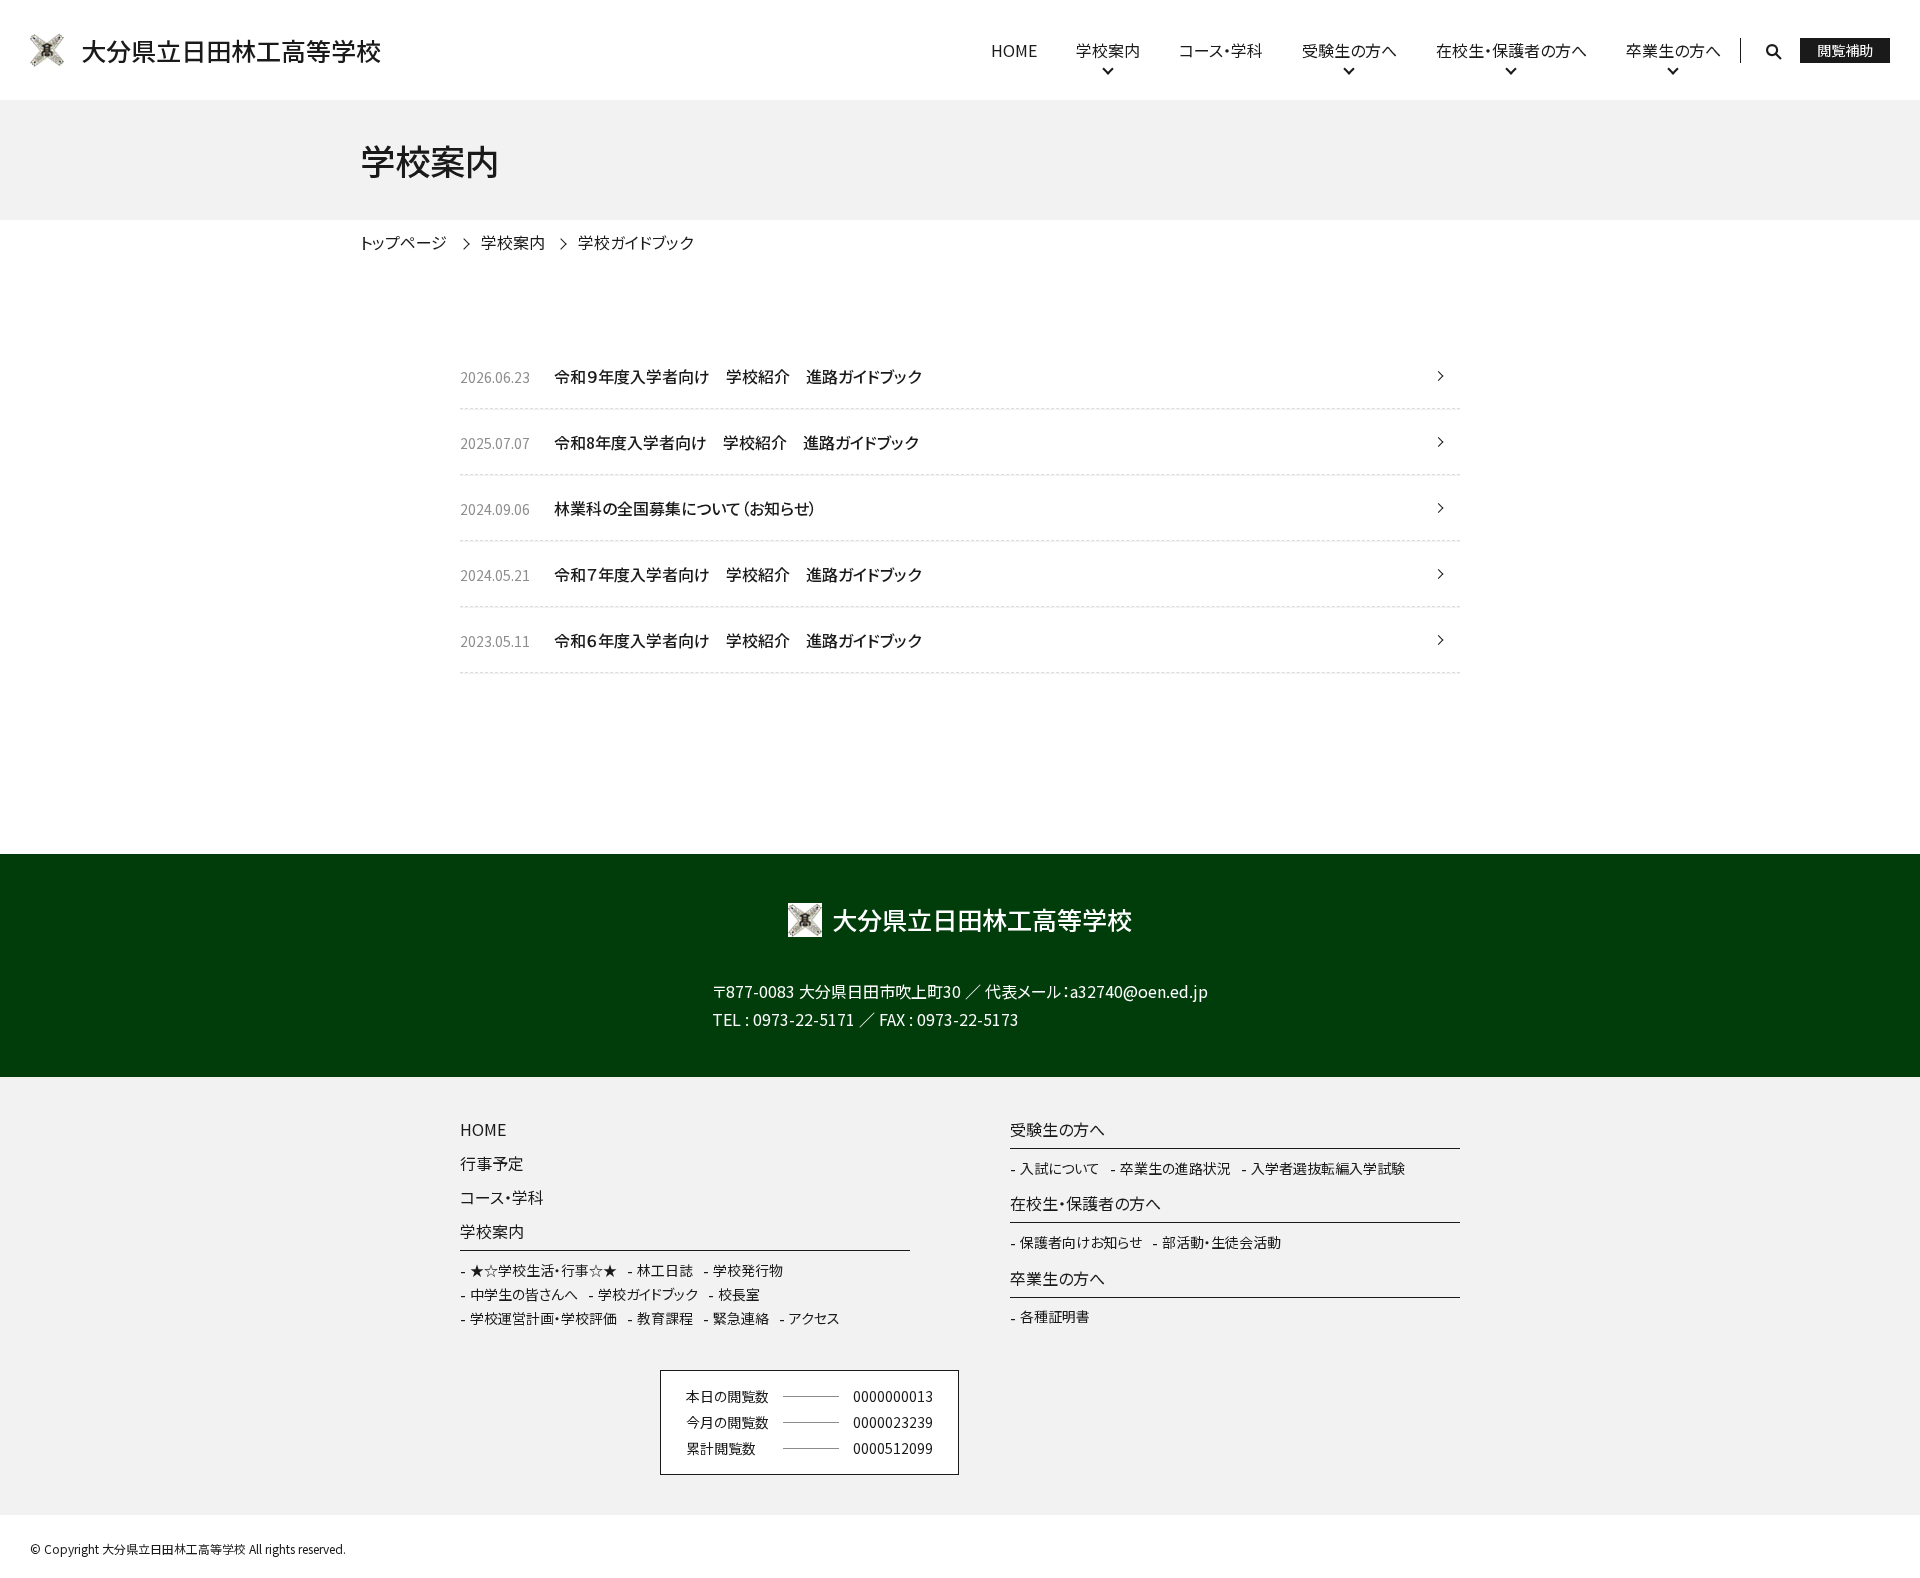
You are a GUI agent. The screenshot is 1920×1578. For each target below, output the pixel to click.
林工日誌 (665, 1270)
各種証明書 (1055, 1316)
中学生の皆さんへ (524, 1294)
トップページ (403, 242)
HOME (1014, 50)
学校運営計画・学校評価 (543, 1318)
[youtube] (600, 1423)
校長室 (739, 1294)
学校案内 (1108, 50)
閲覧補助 (1845, 50)
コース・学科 (1221, 50)
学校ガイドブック (648, 1294)
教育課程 (665, 1318)
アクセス (814, 1318)
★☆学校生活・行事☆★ (543, 1270)
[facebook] (480, 1423)
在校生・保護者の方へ (1511, 50)
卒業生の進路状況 (1175, 1168)
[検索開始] (1773, 50)
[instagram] (540, 1423)
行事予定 (492, 1163)
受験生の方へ (1349, 50)
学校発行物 (748, 1270)
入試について (1060, 1168)
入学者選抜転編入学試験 (1328, 1168)
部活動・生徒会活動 (1221, 1242)
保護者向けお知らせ (1081, 1242)
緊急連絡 (741, 1318)
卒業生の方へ (1673, 50)
